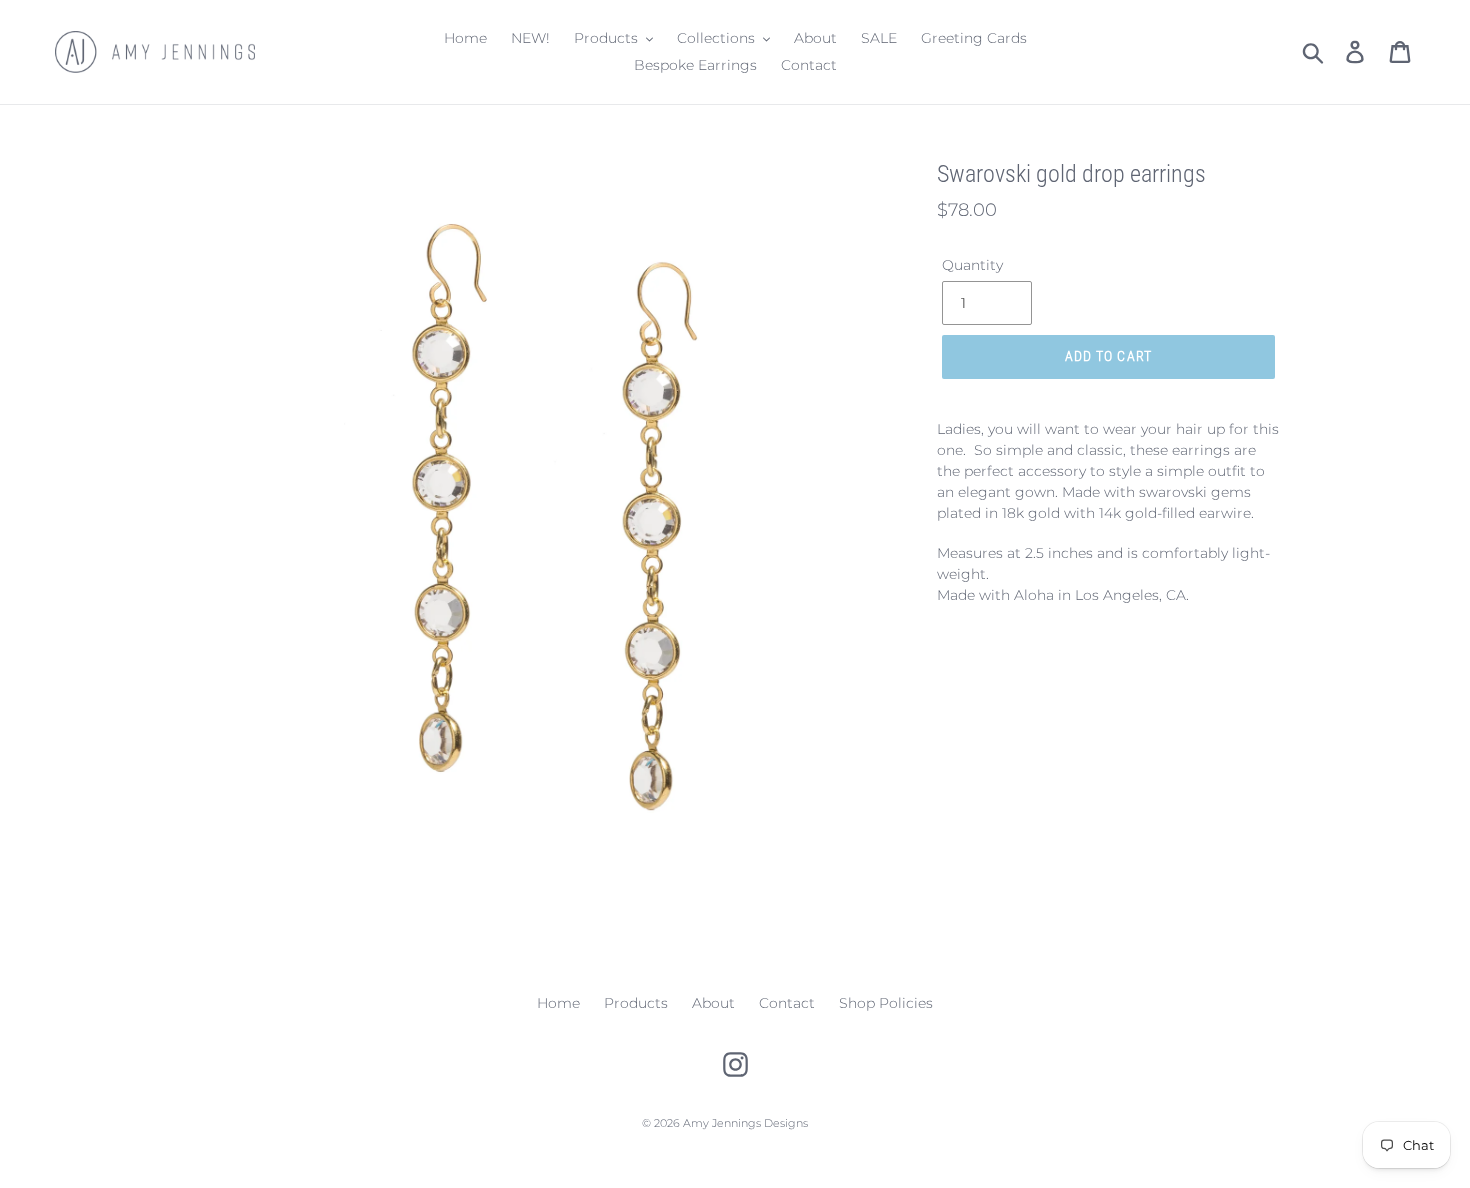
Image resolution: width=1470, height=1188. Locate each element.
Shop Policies (886, 1003)
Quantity (972, 265)
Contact (787, 1003)
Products (636, 1003)
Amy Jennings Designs (745, 1123)
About (713, 1003)
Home (558, 1003)
